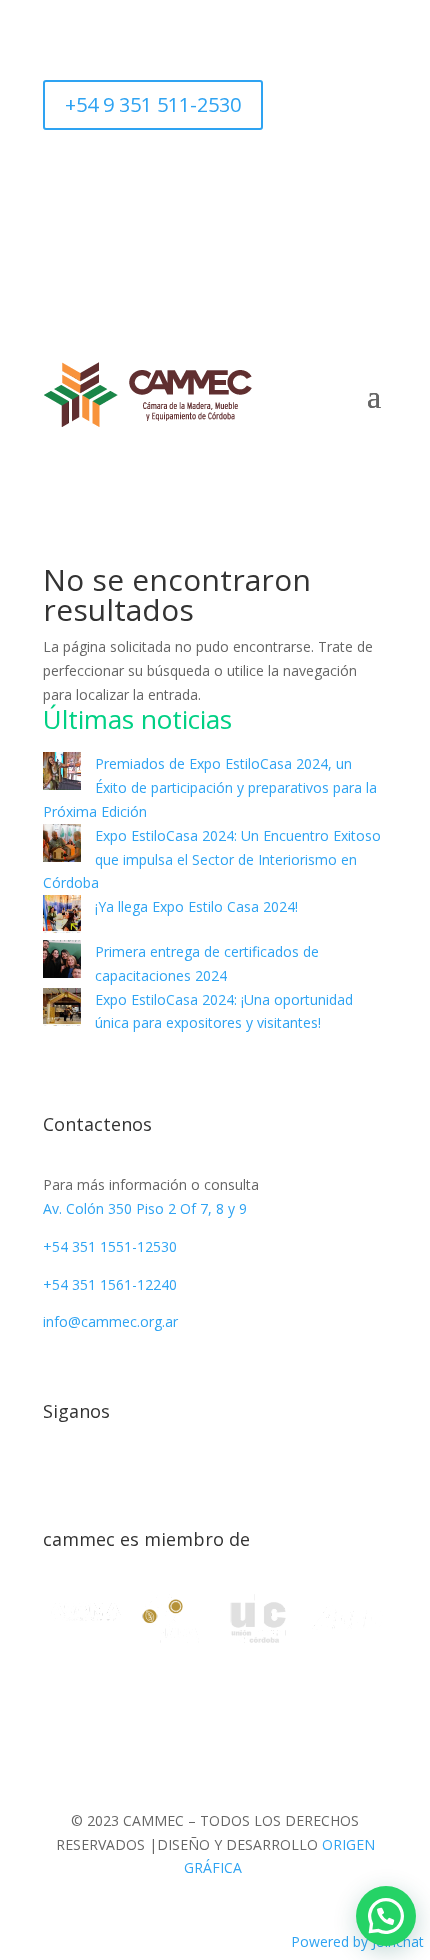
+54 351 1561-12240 (110, 1284)
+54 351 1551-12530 (110, 1246)
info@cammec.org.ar (110, 1321)
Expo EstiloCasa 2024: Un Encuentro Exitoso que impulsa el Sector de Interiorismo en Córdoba (212, 859)
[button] (386, 1916)
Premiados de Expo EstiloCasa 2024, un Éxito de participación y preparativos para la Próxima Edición (210, 787)
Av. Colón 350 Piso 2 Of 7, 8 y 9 (145, 1208)
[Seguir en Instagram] (215, 176)
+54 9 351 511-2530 (153, 104)
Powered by (357, 1941)
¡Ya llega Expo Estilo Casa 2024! (196, 906)
